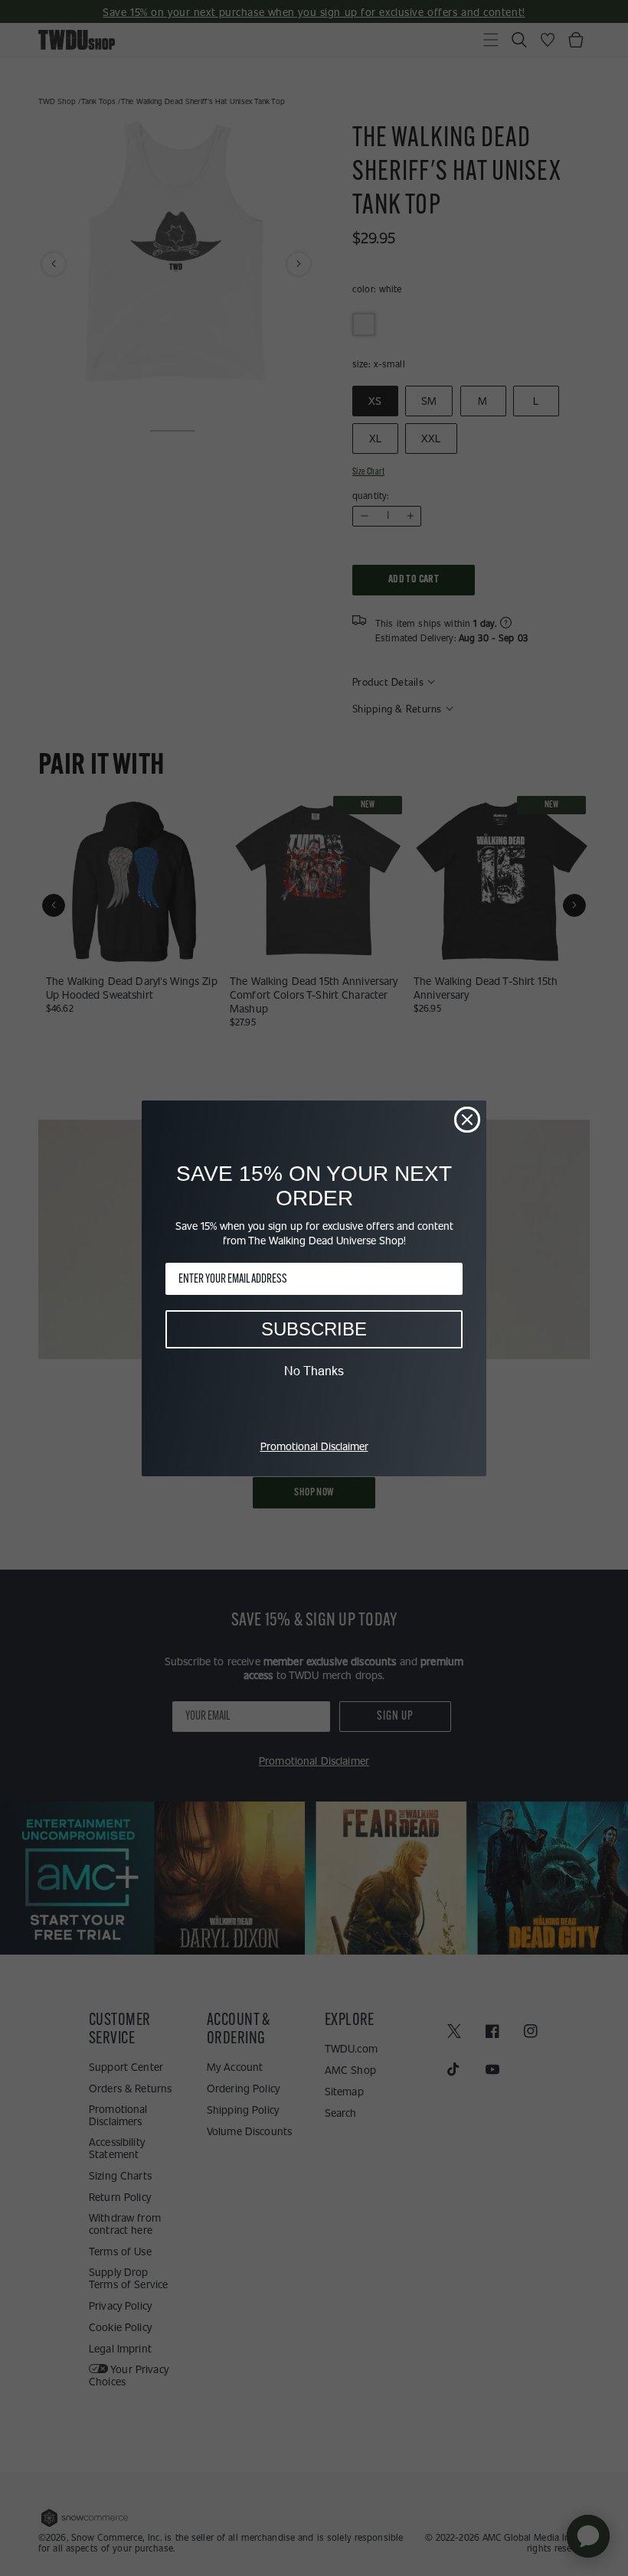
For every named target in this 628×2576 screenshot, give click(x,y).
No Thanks (314, 1371)
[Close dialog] (467, 1120)
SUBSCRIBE (314, 1329)
